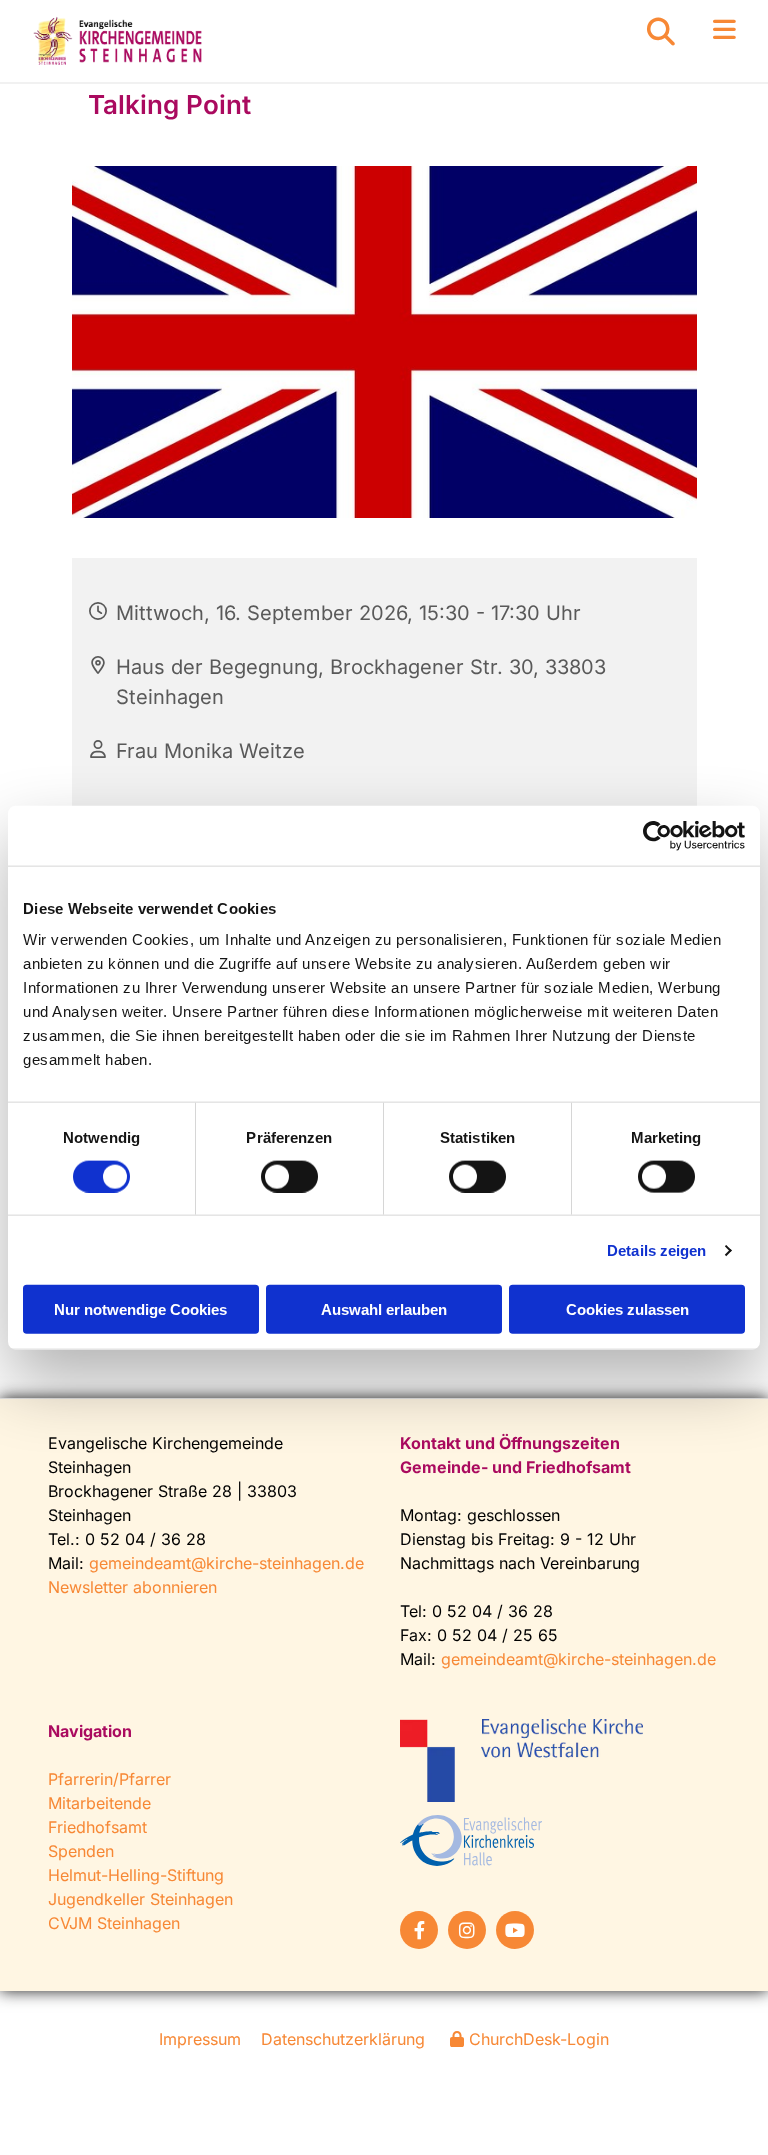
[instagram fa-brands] (467, 1930)
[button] (706, 30)
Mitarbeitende (99, 1803)
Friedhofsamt (97, 1827)
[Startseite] (120, 41)
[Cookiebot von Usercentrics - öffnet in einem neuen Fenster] (657, 835)
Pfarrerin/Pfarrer (109, 1779)
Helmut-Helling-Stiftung (136, 1875)
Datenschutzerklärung (343, 2039)
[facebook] (419, 1930)
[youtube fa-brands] (515, 1930)
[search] (661, 32)
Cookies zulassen (627, 1309)
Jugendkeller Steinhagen (140, 1899)
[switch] (289, 1176)
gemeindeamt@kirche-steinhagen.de (226, 1563)
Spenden (81, 1851)
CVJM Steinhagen (114, 1923)
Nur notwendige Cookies (140, 1309)
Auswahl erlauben (384, 1309)
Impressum (200, 2039)
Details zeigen (656, 1249)
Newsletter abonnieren (132, 1587)
